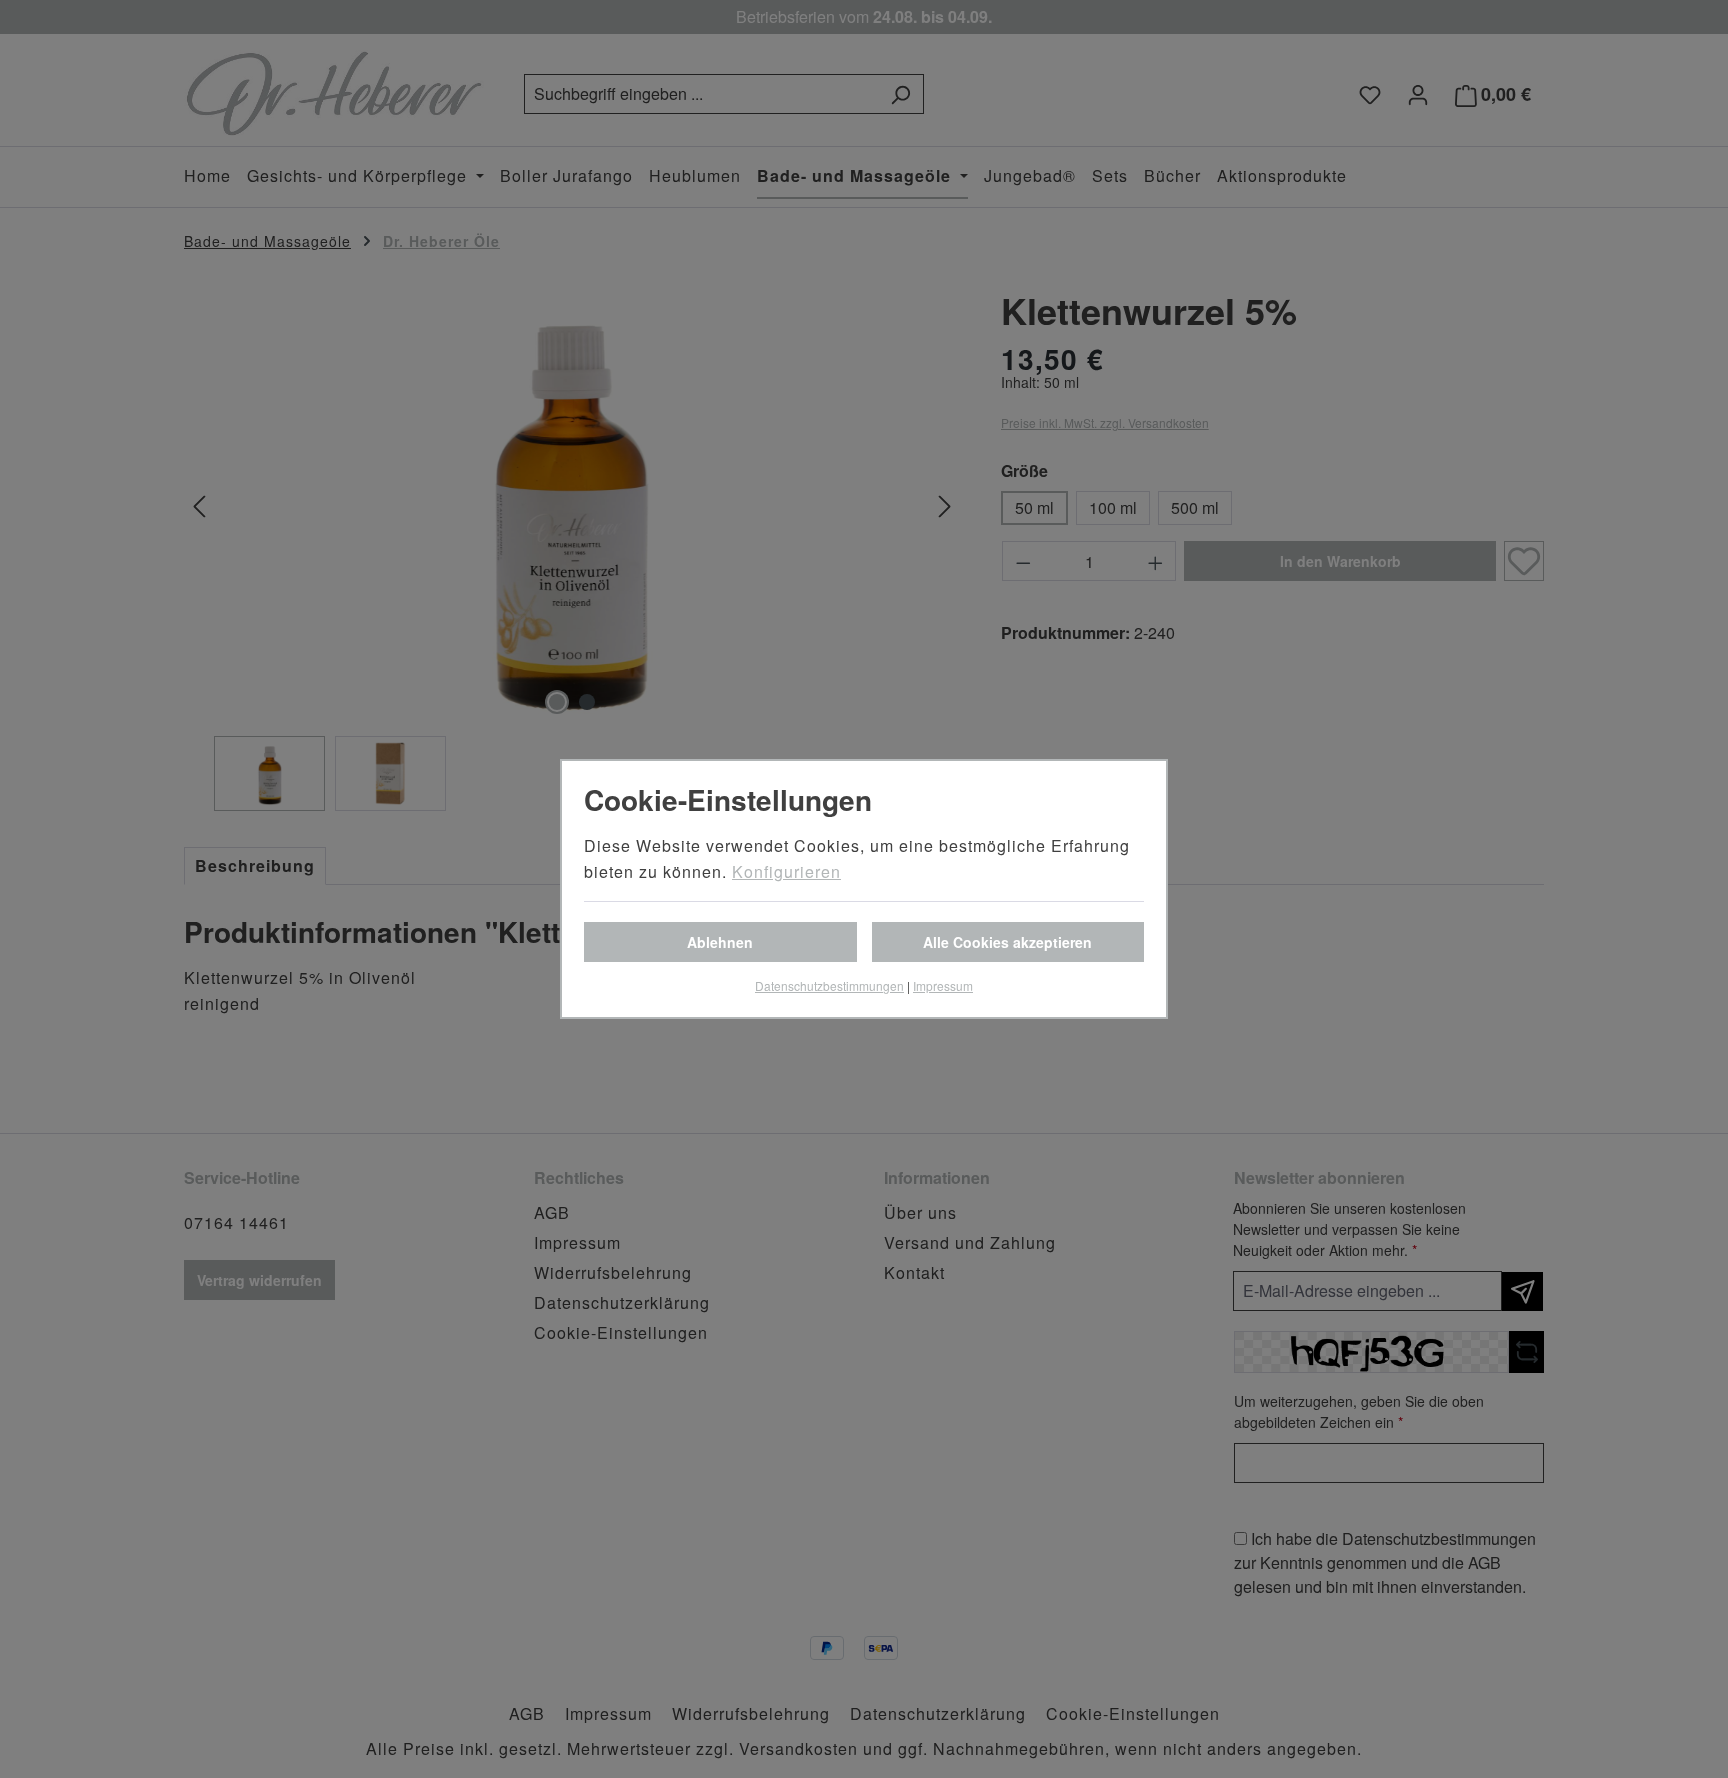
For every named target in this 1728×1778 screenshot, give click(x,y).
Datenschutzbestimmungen (829, 985)
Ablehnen (720, 942)
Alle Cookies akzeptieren (1007, 942)
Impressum (943, 985)
